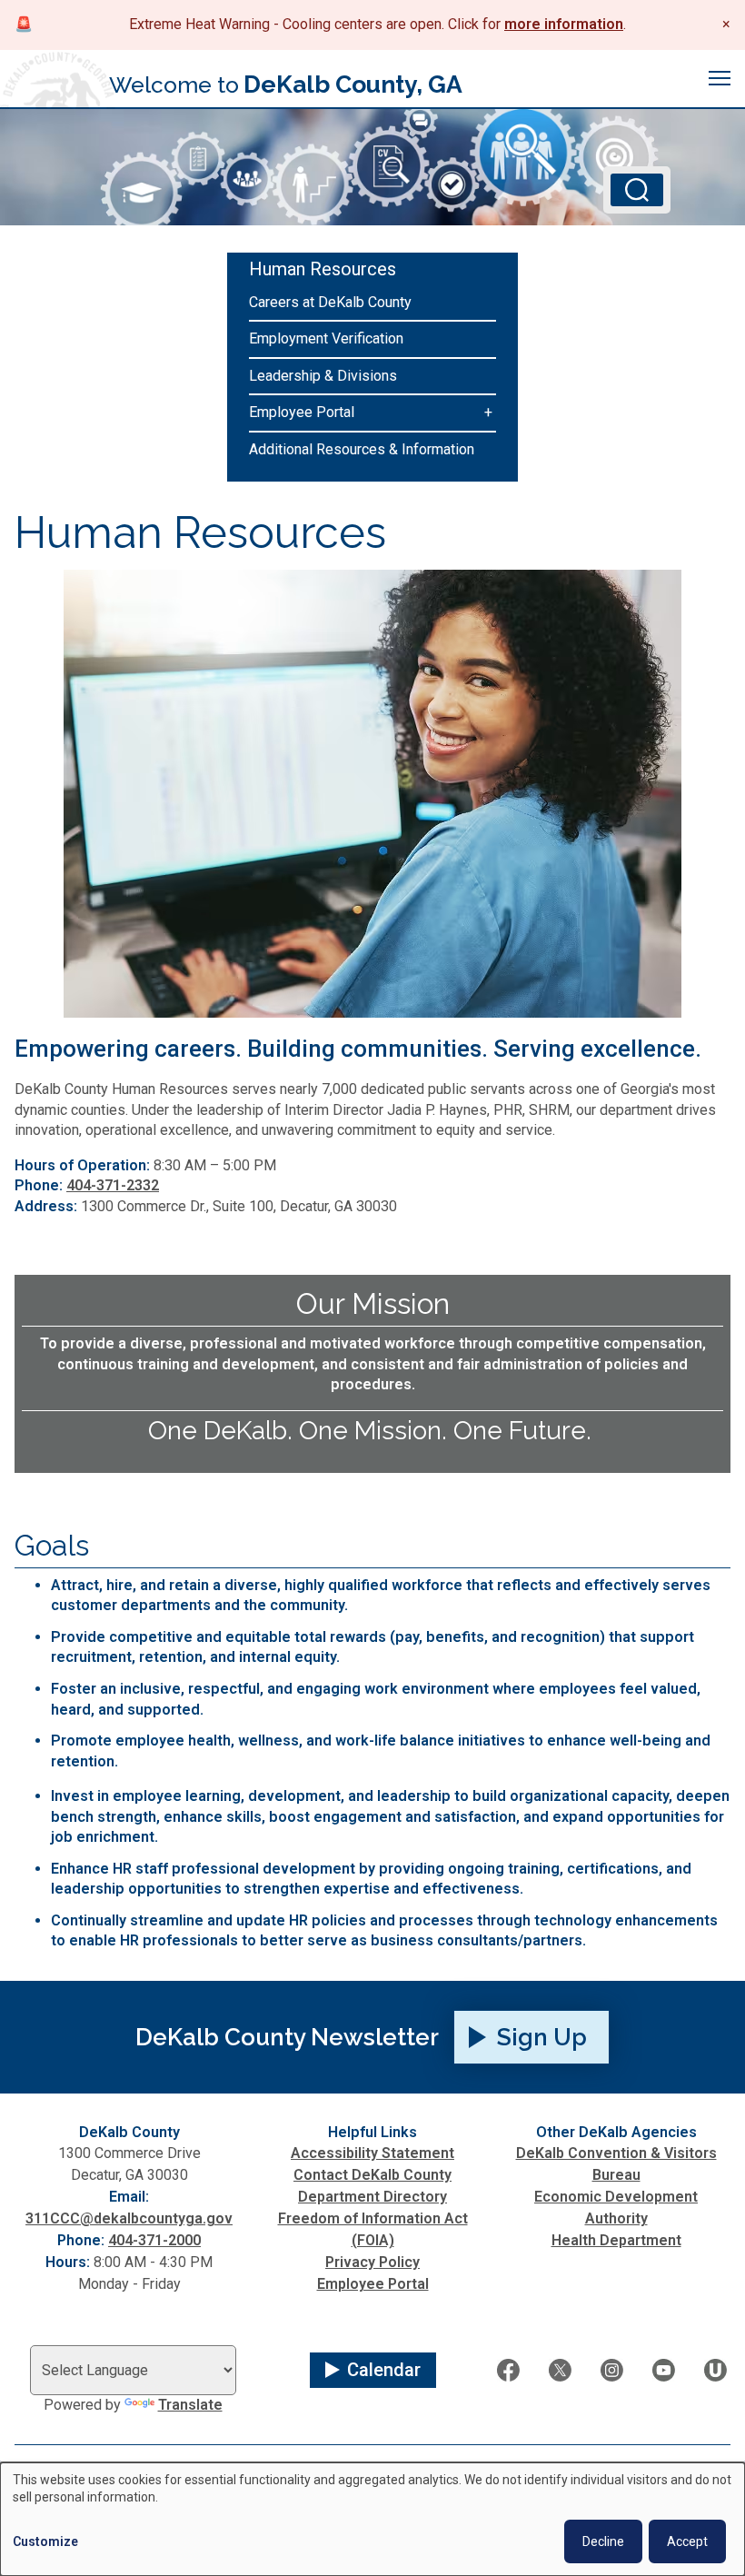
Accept (687, 2541)
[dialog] (372, 2519)
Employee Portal (302, 412)
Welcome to (286, 84)
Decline (603, 2541)
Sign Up (542, 2037)
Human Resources (323, 269)
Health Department (616, 2240)
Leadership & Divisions (323, 376)
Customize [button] (45, 2541)
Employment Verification (326, 338)
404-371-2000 (154, 2240)
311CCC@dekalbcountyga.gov (129, 2218)
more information (564, 24)
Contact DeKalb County (372, 2175)
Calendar (384, 2370)
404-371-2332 (113, 1185)
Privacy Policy (372, 2262)
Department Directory (372, 2197)
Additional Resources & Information (362, 449)
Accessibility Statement (372, 2153)
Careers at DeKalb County (330, 302)
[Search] (637, 190)
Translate (190, 2405)
